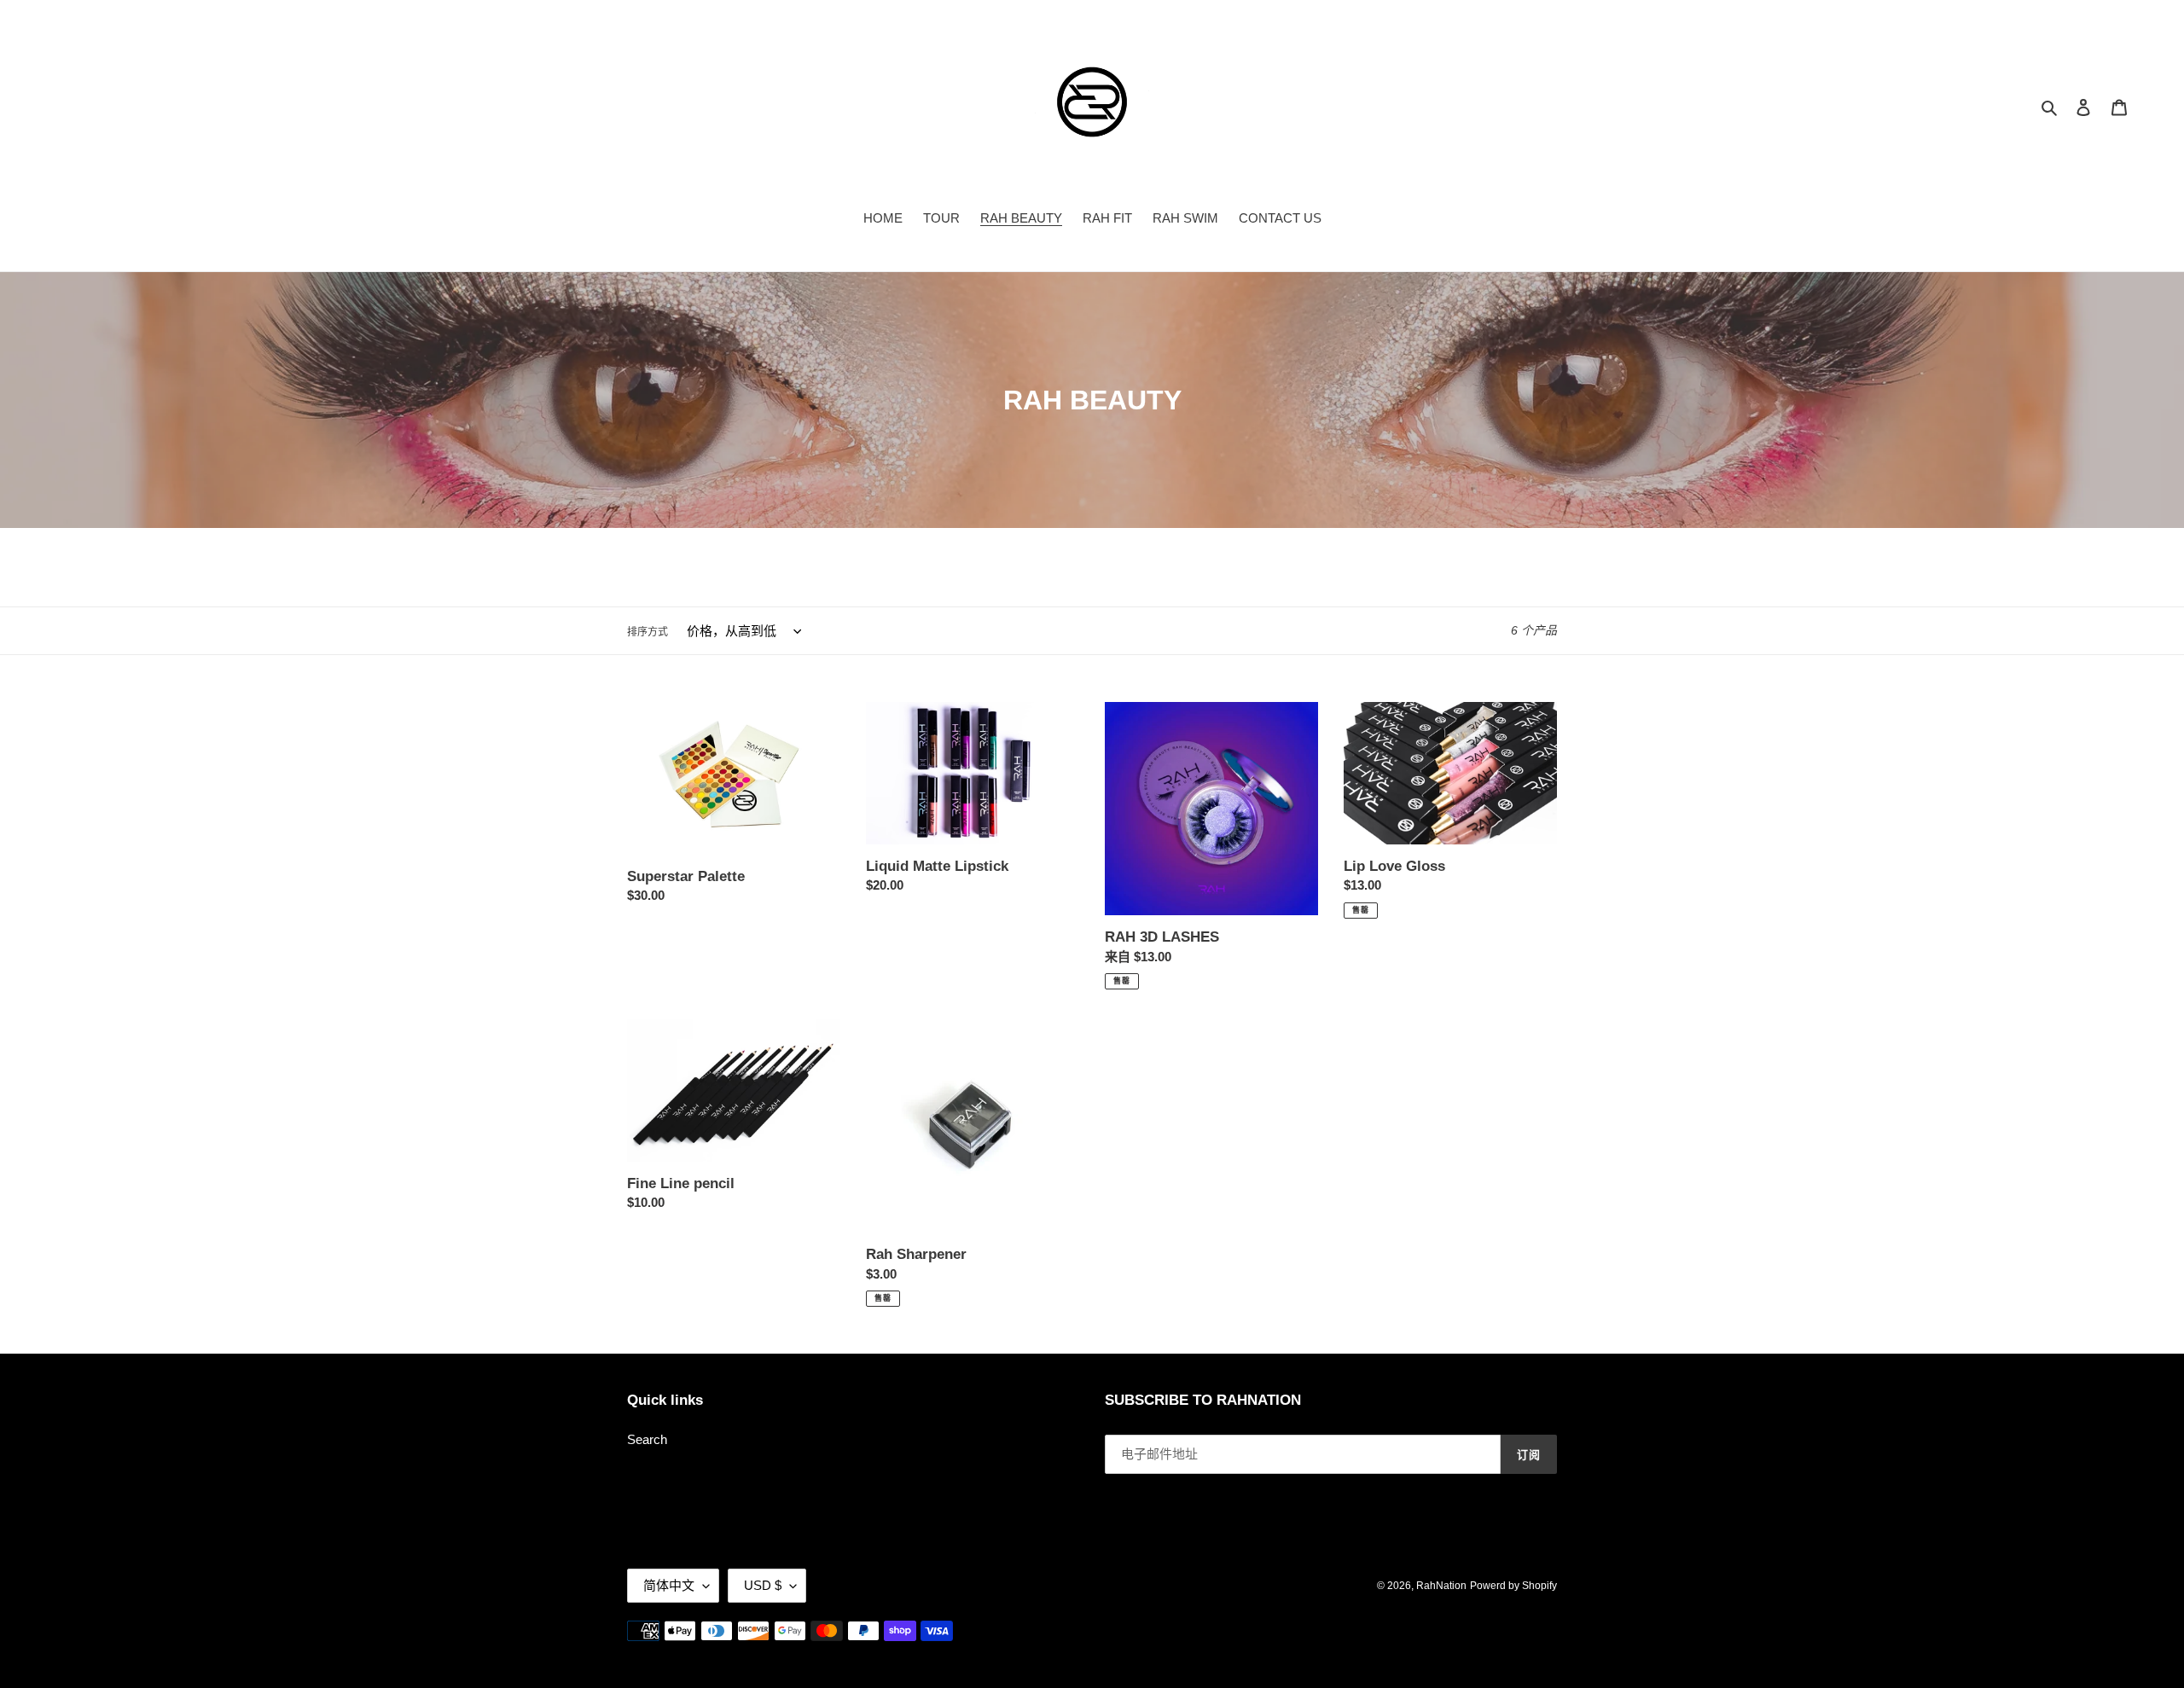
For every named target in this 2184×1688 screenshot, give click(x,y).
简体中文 (669, 1585)
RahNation (1441, 1586)
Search (647, 1439)
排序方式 (648, 632)
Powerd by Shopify (1513, 1586)
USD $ (763, 1585)
